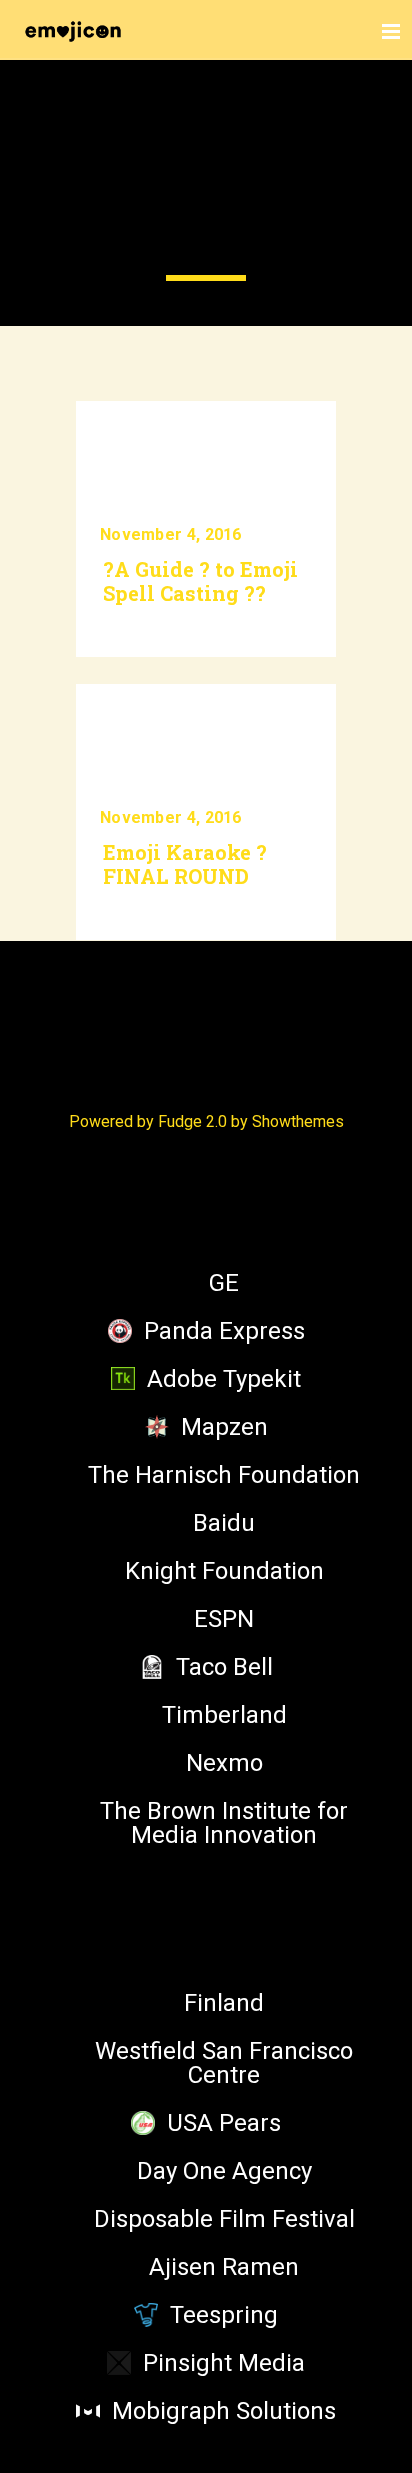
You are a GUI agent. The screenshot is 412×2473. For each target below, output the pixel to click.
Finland (224, 2003)
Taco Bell (224, 1667)
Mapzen (224, 1427)
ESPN (224, 1619)
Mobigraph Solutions (224, 2411)
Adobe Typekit (224, 1379)
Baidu (224, 1523)
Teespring (224, 2315)
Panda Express (224, 1331)
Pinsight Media (224, 2363)
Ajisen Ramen (224, 2267)
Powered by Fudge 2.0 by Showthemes (206, 1121)
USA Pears (224, 2123)
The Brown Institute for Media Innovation (224, 1823)
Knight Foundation (224, 1571)
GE (224, 1283)
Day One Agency (224, 2171)
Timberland (224, 1715)
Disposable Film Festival (224, 2219)
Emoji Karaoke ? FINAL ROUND (185, 864)
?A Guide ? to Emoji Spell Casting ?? (200, 581)
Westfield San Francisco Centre (224, 2063)
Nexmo (224, 1763)
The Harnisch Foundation (224, 1475)
